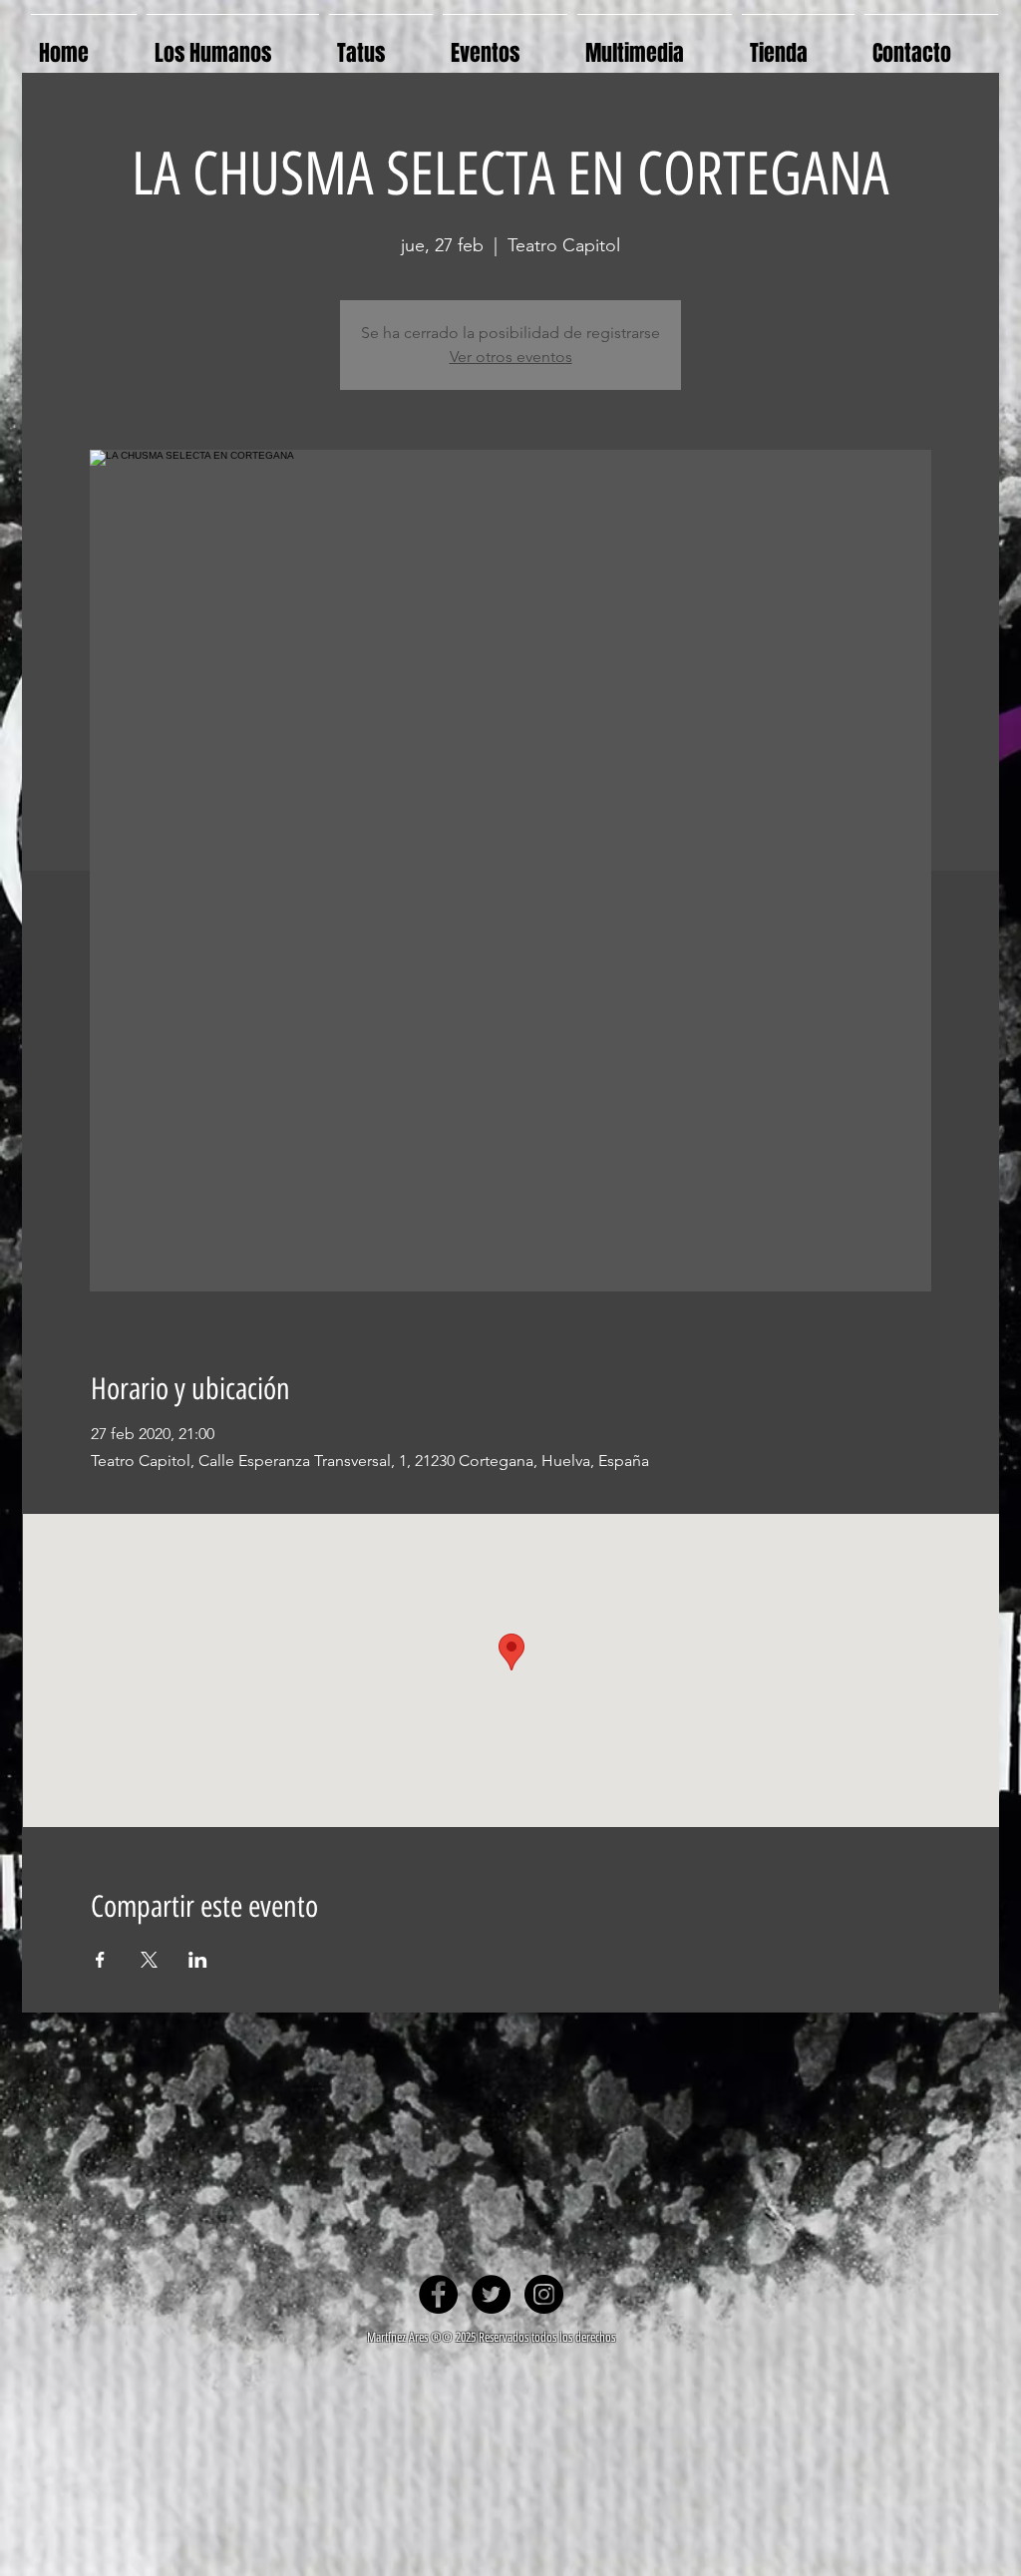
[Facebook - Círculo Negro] (438, 2294)
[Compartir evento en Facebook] (100, 1960)
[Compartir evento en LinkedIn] (198, 1960)
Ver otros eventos (511, 357)
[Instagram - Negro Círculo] (544, 2294)
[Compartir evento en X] (149, 1960)
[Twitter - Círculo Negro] (491, 2294)
